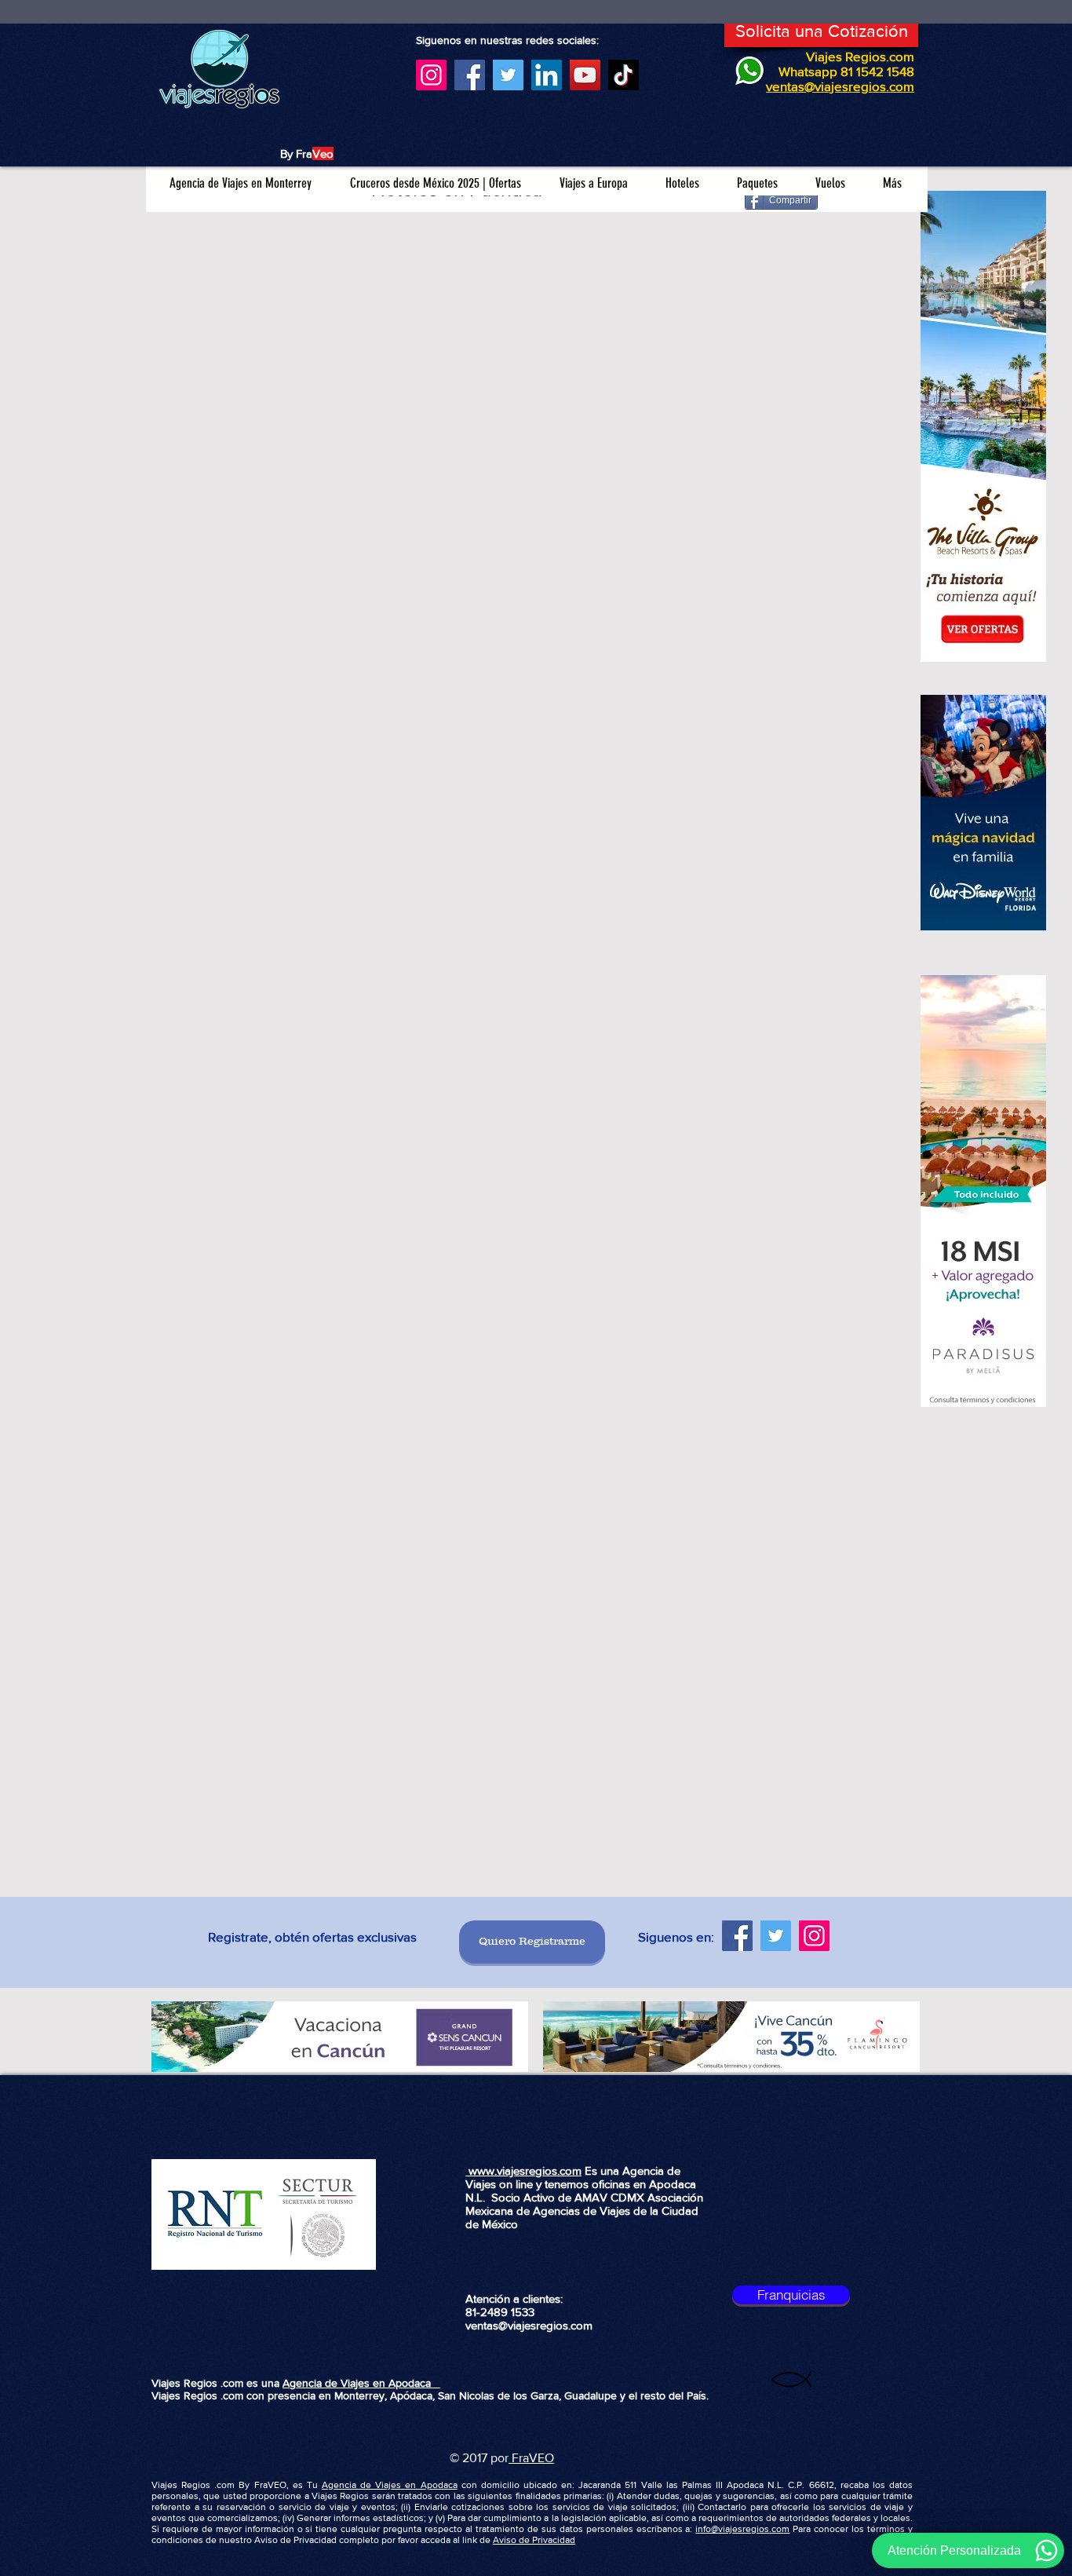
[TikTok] (624, 75)
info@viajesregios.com (742, 2529)
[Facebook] (470, 75)
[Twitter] (508, 75)
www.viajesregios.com (523, 2170)
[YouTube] (585, 75)
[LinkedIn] (547, 75)
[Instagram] (431, 75)
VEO (541, 2458)
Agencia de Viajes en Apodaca (361, 2383)
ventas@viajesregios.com (529, 2325)
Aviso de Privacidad (534, 2540)
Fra (519, 2458)
